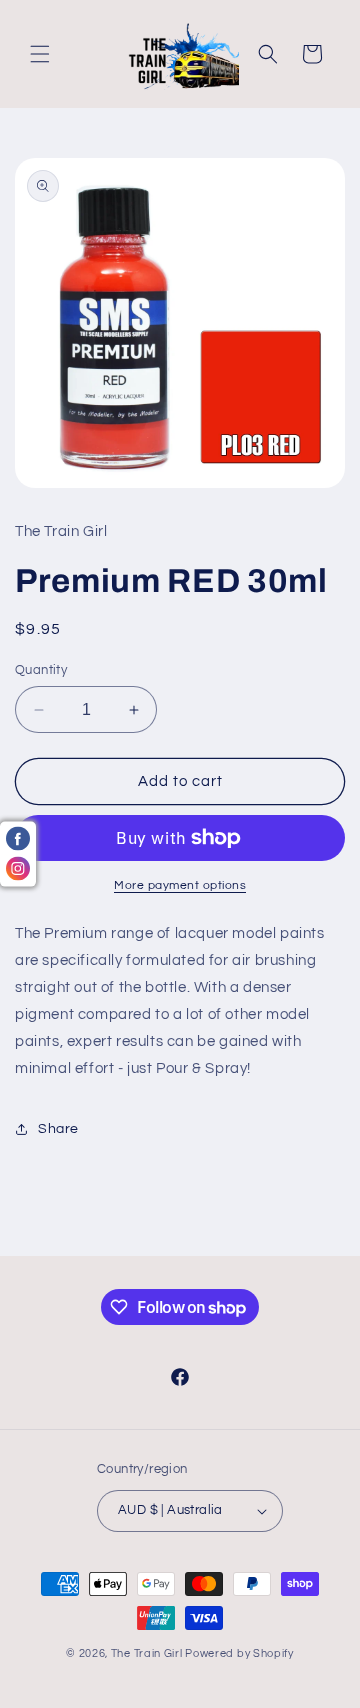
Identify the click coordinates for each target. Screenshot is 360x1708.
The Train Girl (147, 1653)
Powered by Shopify (239, 1653)
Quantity (41, 670)
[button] (40, 54)
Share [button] (58, 1129)
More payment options (180, 885)
